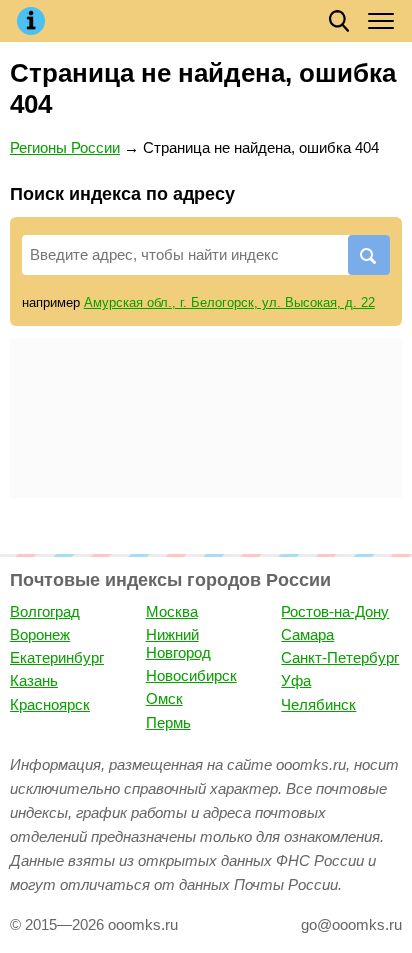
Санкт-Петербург (340, 657)
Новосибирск (191, 675)
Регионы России (65, 147)
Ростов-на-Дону (335, 611)
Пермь (168, 722)
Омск (164, 698)
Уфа (296, 680)
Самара (307, 634)
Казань (34, 680)
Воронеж (40, 634)
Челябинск (318, 704)
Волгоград (45, 611)
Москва (172, 611)
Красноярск (50, 704)
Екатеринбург (57, 657)
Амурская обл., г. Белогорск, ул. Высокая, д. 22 (229, 302)
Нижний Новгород (178, 643)
